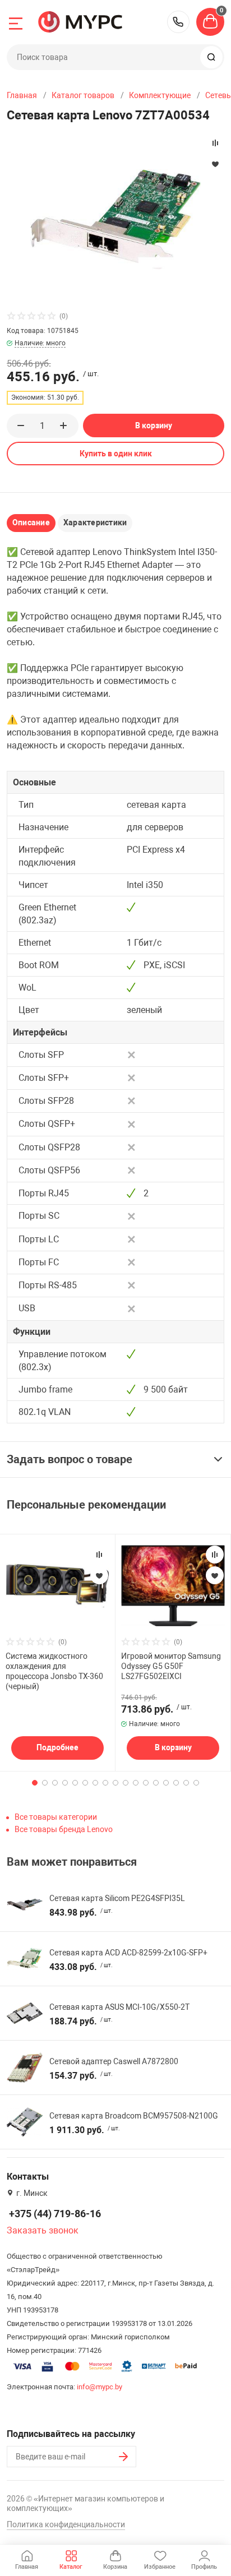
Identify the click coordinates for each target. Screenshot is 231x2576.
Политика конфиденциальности (66, 2524)
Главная (22, 95)
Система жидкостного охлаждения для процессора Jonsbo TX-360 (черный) (54, 1671)
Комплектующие (160, 95)
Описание (31, 522)
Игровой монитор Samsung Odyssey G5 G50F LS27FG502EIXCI (171, 1666)
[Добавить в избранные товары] (99, 1575)
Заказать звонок (43, 2230)
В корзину (154, 426)
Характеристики (95, 522)
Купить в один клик (116, 454)
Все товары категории (56, 1817)
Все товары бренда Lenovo (64, 1829)
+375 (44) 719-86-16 (178, 22)
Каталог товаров (83, 95)
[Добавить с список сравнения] (99, 1555)
